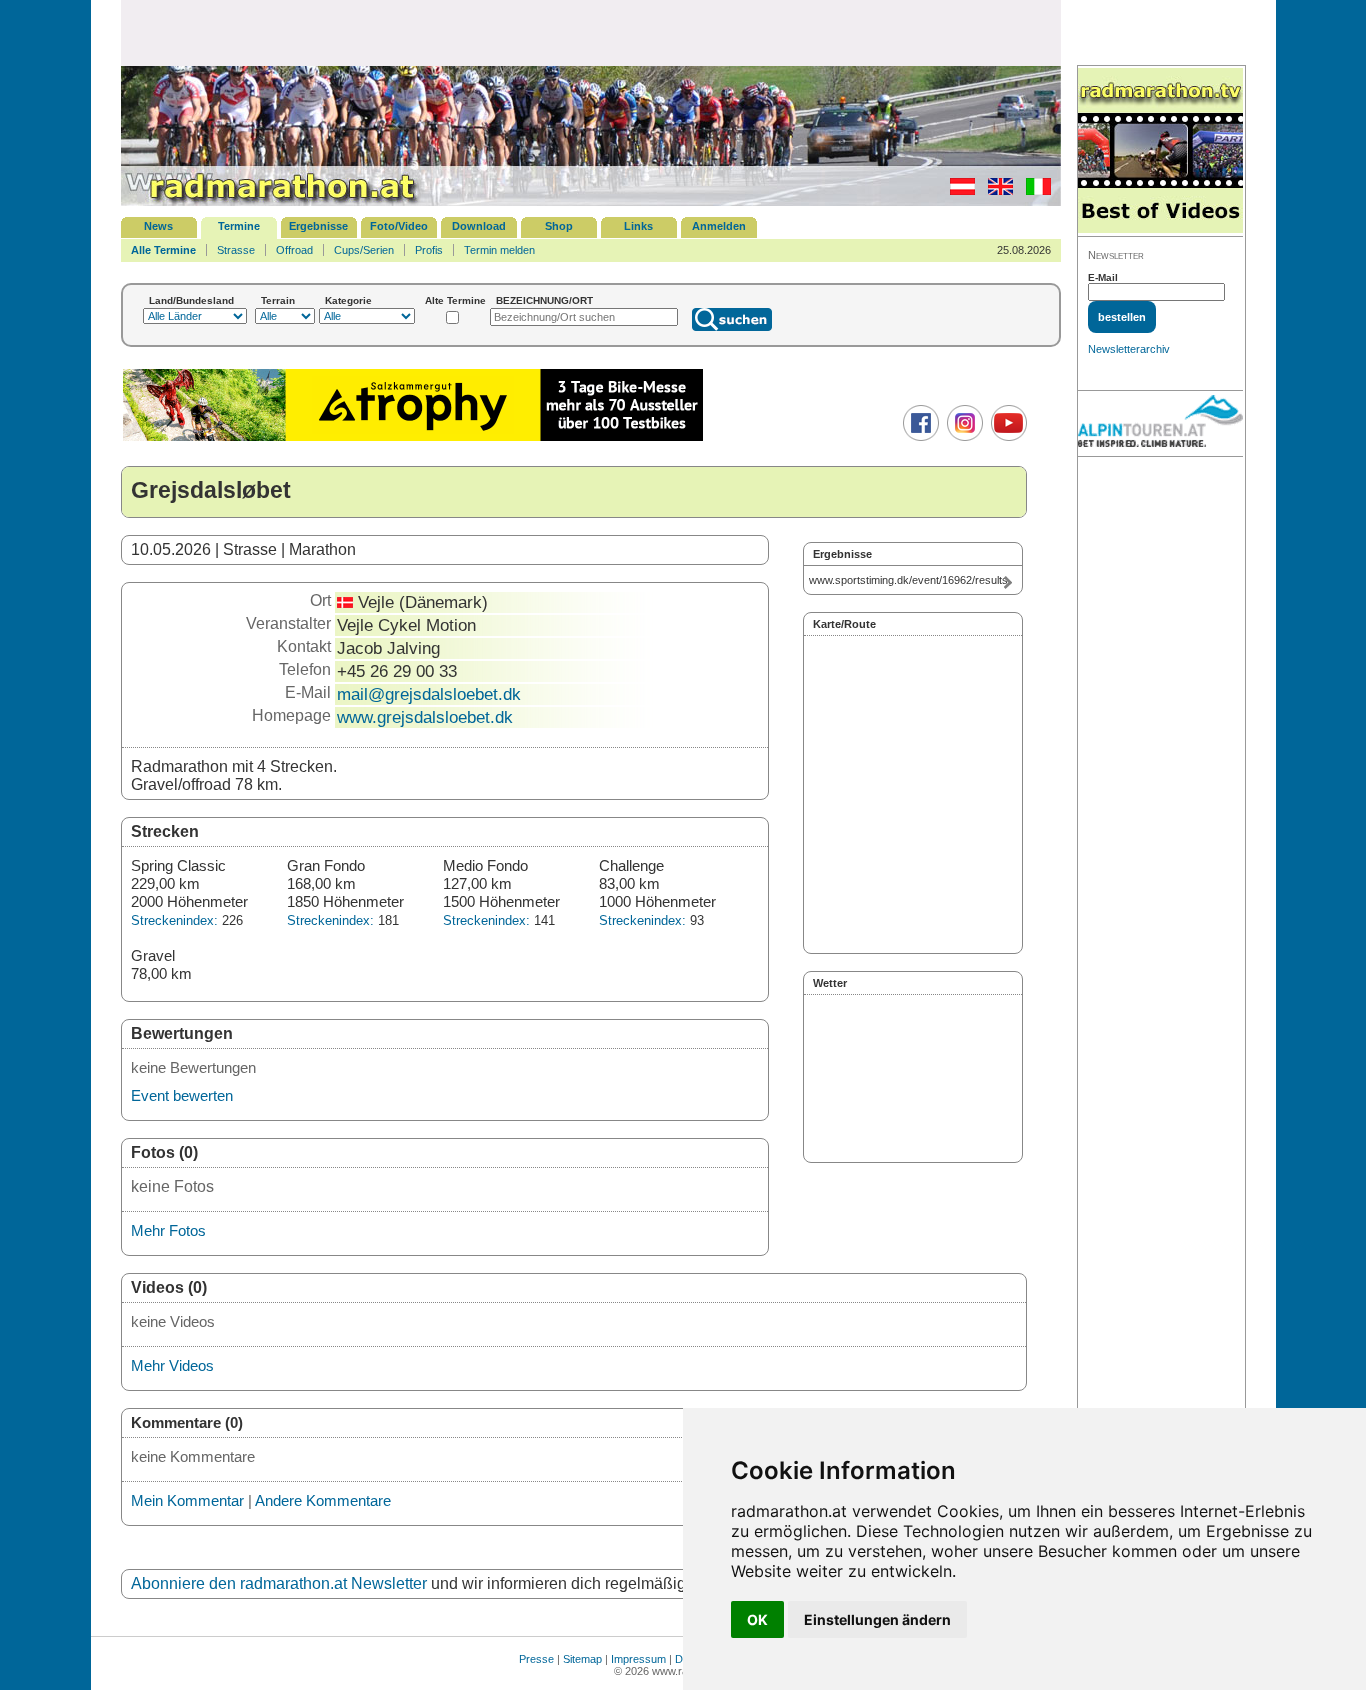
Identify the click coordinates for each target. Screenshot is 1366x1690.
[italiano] (1033, 191)
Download (479, 226)
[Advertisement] (591, 32)
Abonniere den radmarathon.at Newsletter (279, 1583)
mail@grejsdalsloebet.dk (429, 694)
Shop (559, 226)
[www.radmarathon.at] (271, 202)
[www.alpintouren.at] (1160, 424)
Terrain (278, 300)
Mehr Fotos (168, 1230)
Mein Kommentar (187, 1500)
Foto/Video (399, 226)
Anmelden (719, 226)
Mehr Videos (172, 1365)
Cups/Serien (364, 250)
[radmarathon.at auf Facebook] (918, 437)
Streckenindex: (174, 920)
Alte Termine (455, 300)
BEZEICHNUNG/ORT (544, 300)
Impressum (638, 1659)
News (158, 226)
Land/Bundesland (191, 300)
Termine (239, 226)
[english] (995, 191)
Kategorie (348, 300)
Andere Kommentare (323, 1500)
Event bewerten (182, 1095)
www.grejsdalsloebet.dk (425, 717)
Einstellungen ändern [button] (877, 1619)
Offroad (294, 250)
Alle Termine (163, 250)
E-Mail (1103, 277)
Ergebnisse (318, 226)
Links (638, 226)
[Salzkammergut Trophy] (413, 438)
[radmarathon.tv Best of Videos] (1160, 151)
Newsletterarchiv (1129, 349)
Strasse (236, 250)
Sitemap (582, 1659)
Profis (429, 250)
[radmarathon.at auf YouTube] (1006, 437)
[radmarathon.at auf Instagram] (962, 437)
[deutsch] (957, 191)
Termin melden (499, 250)
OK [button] (757, 1619)
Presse (536, 1659)
